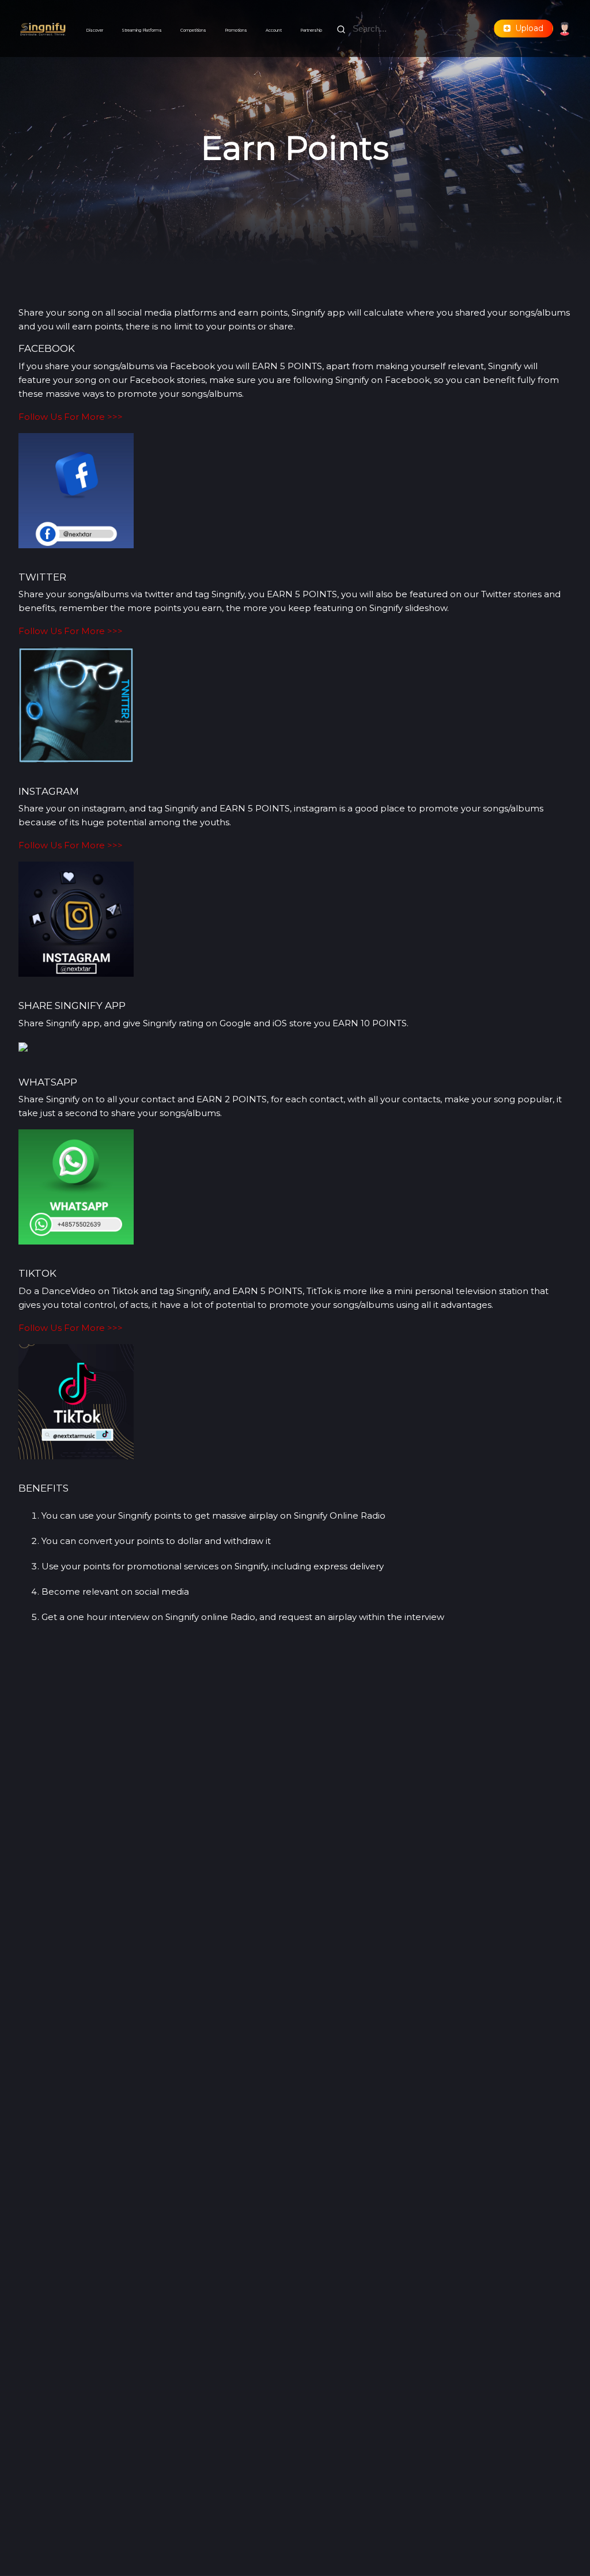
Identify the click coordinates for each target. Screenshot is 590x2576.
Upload (527, 28)
